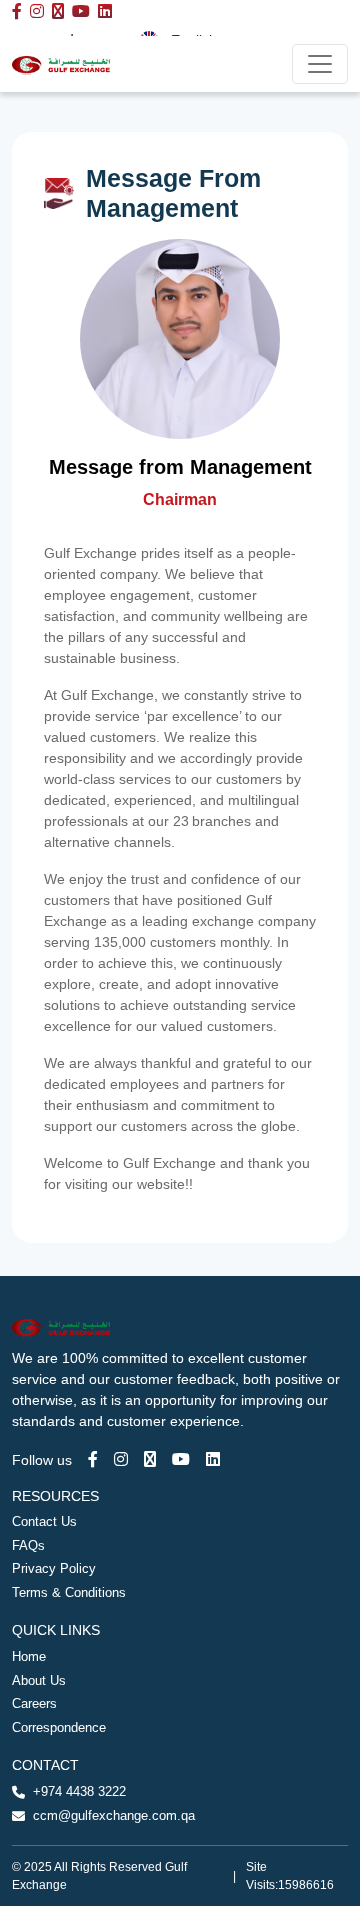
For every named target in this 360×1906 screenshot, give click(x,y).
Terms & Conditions (69, 1592)
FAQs (28, 1545)
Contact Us (44, 1521)
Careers (34, 1703)
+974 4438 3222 (79, 1791)
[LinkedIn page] (213, 1459)
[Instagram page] (121, 1459)
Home (29, 1656)
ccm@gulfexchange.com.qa (114, 1815)
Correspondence (59, 1727)
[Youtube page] (181, 1459)
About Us (39, 1680)
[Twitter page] (150, 1459)
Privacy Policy (54, 1568)
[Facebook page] (93, 1459)
